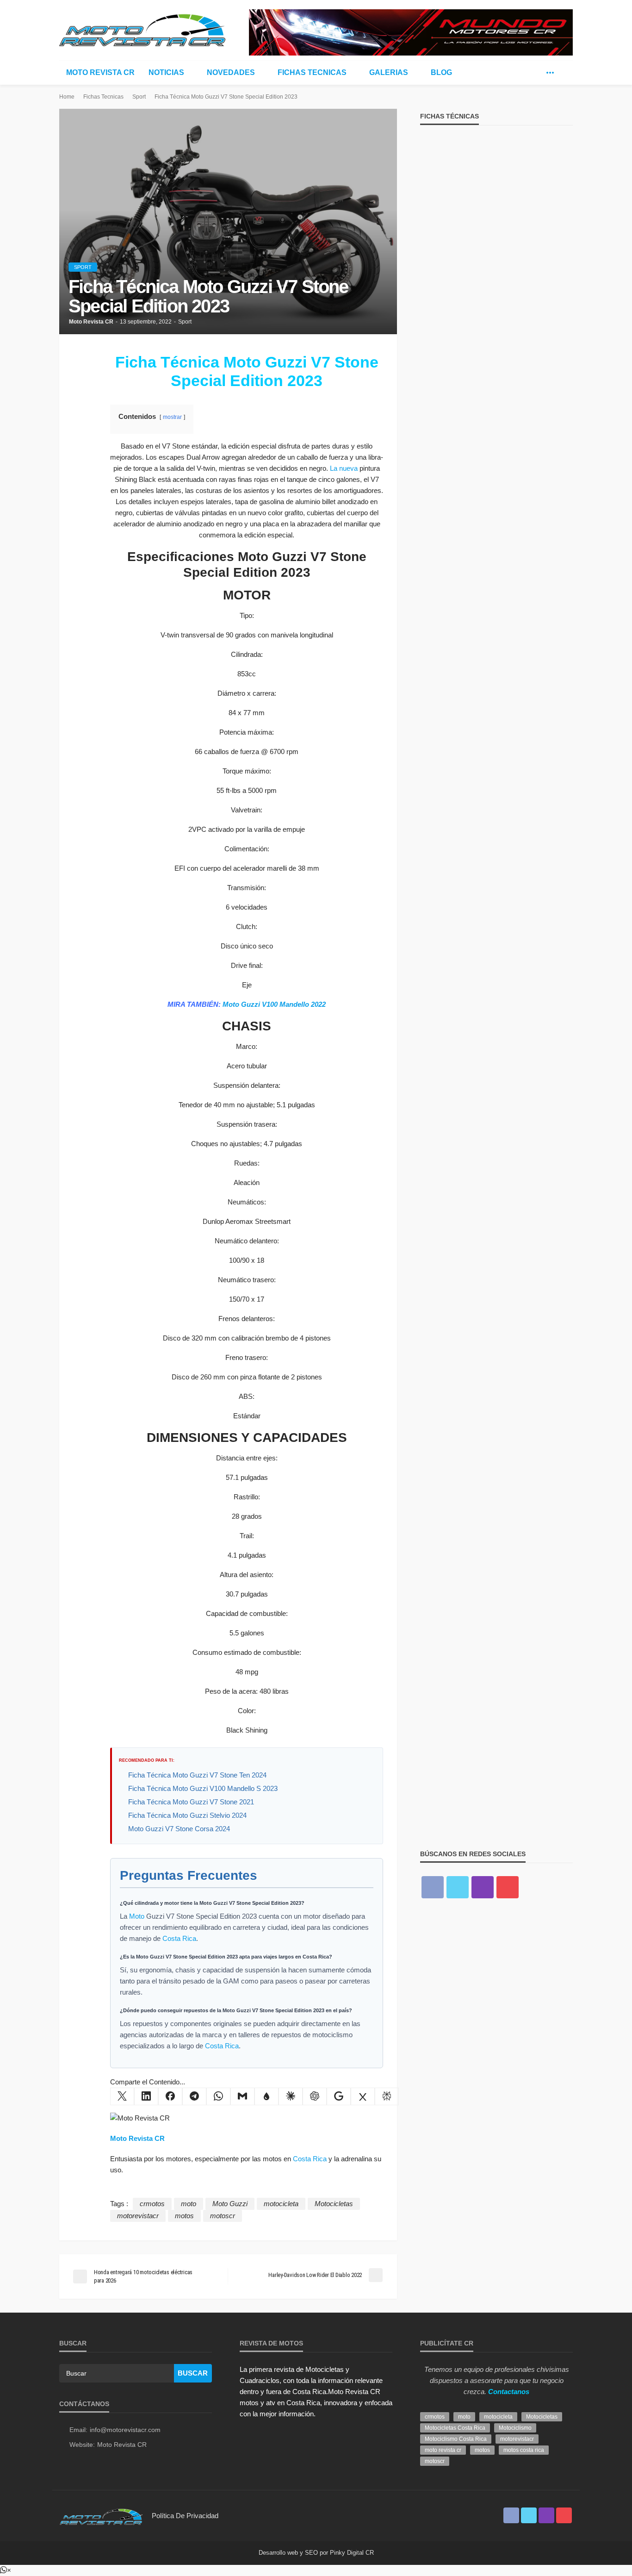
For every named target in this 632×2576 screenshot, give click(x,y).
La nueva (344, 468)
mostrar (172, 417)
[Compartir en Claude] (291, 2096)
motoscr (223, 2216)
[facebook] (522, 73)
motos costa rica (524, 2450)
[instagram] (483, 1887)
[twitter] (536, 73)
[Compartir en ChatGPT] (315, 2096)
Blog (441, 72)
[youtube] (508, 1887)
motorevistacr (138, 2216)
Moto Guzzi (230, 2204)
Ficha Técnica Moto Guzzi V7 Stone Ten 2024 (197, 1775)
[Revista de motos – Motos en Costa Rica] (101, 2516)
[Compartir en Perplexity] (387, 2096)
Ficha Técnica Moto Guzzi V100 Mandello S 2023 (203, 1788)
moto (189, 2204)
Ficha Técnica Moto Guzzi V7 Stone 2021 (191, 1802)
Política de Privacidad (185, 2516)
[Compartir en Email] (242, 2096)
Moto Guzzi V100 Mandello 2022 (274, 1004)
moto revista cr (443, 2450)
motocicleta (281, 2204)
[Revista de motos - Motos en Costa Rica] (143, 29)
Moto (137, 1916)
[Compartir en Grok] (363, 2096)
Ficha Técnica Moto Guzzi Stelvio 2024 (187, 1815)
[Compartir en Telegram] (194, 2096)
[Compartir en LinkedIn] (146, 2096)
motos (184, 2216)
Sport (83, 267)
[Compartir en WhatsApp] (218, 2096)
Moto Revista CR (100, 72)
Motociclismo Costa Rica (456, 2439)
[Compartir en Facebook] (170, 2096)
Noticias (166, 72)
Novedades (231, 72)
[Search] (565, 73)
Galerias (389, 72)
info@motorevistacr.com (125, 2430)
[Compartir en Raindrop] (266, 2096)
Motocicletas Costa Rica (455, 2428)
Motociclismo (515, 2428)
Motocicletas (334, 2204)
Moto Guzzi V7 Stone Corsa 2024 (179, 1829)
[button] (6, 2570)
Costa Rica (179, 1938)
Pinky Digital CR (352, 2553)
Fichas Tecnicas (312, 72)
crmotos (152, 2204)
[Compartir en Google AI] (339, 2096)
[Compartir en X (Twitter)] (122, 2096)
